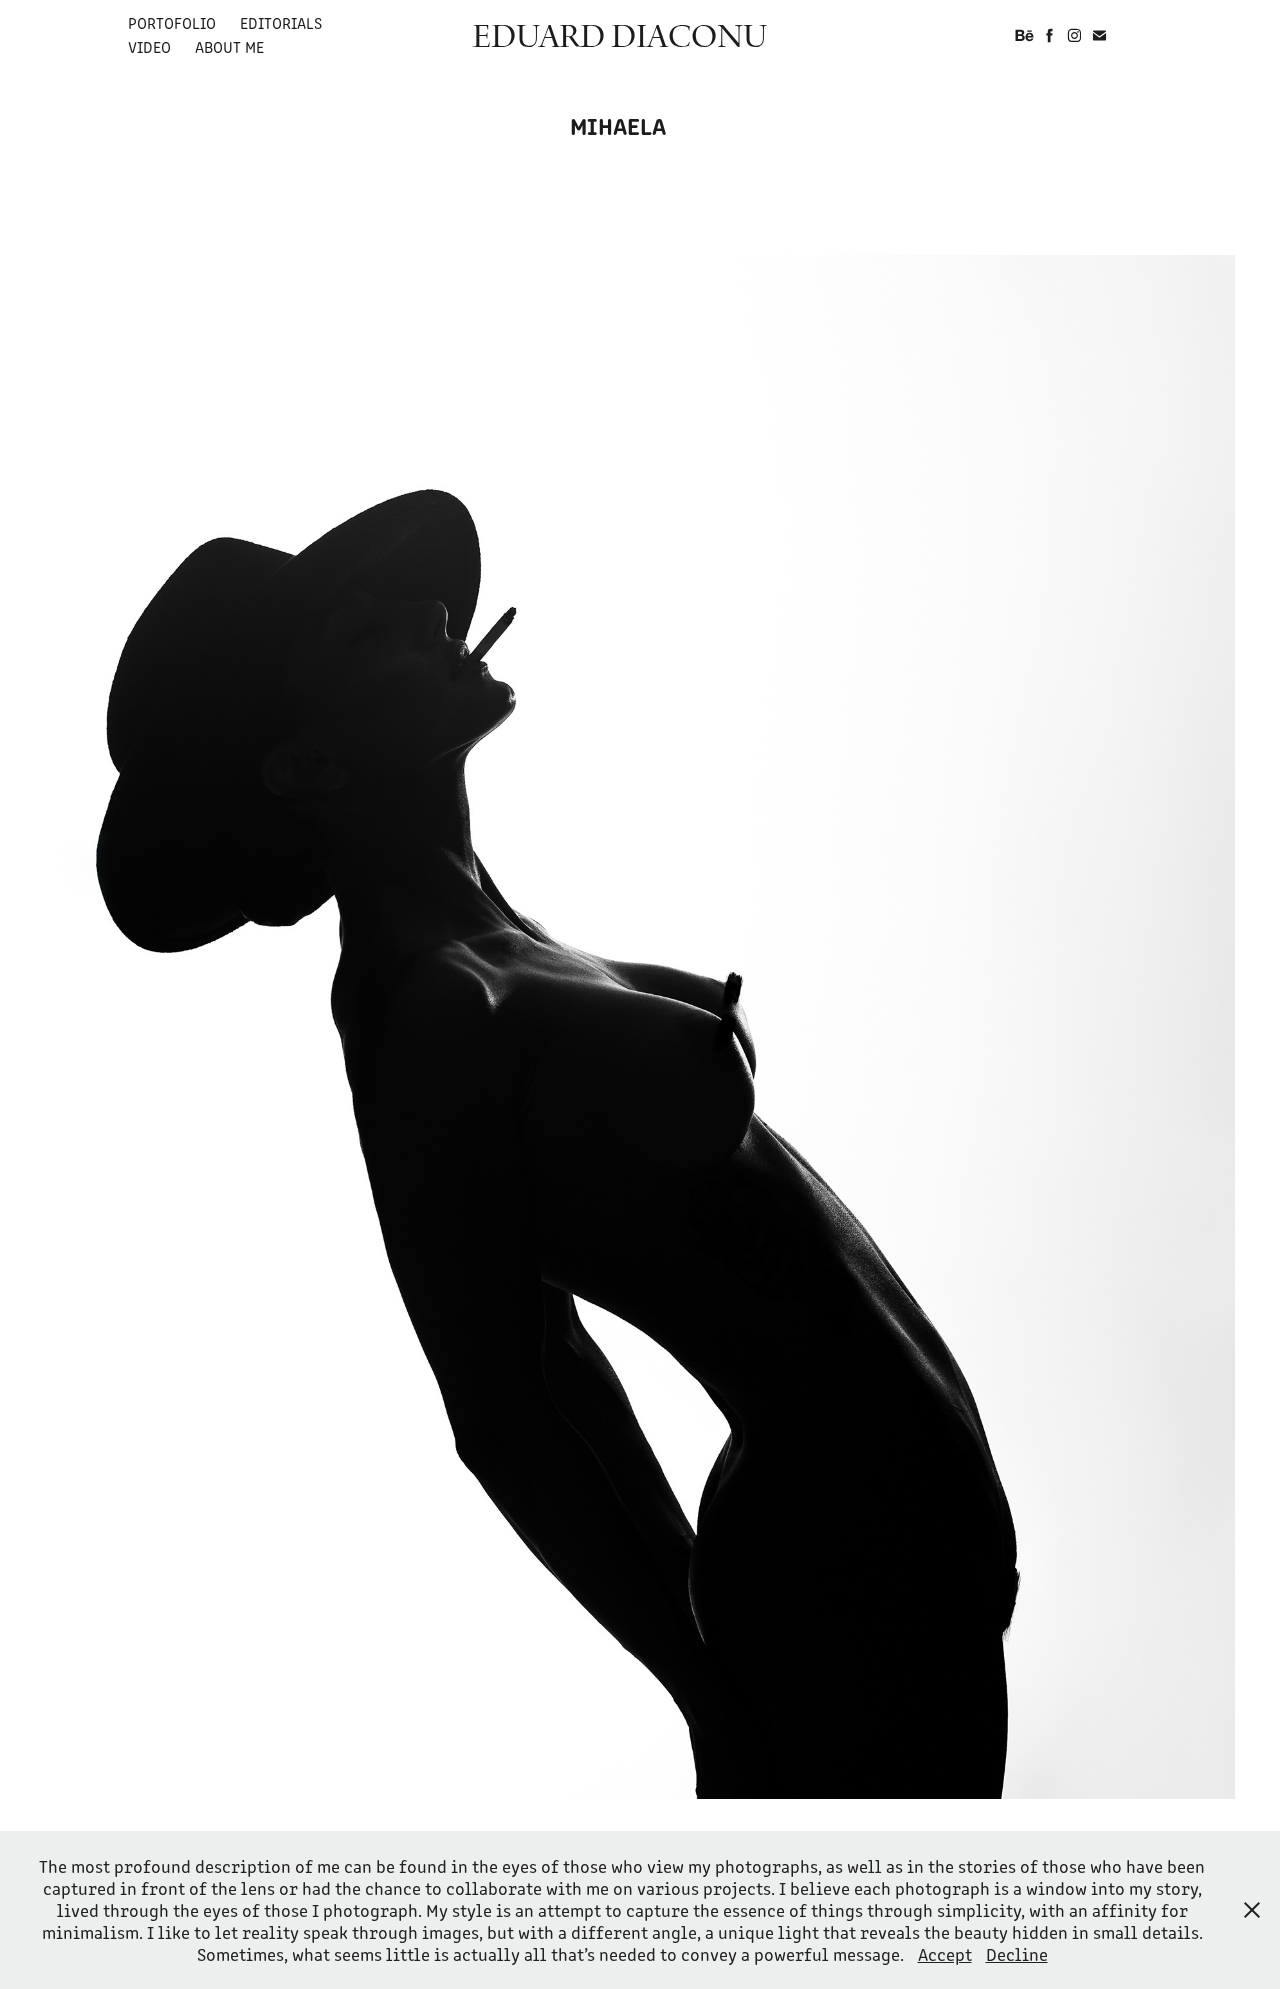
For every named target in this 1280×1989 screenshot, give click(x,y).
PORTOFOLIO (172, 22)
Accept (945, 1954)
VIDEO (149, 46)
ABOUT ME (229, 46)
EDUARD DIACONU (619, 35)
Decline (1017, 1954)
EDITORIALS (281, 22)
